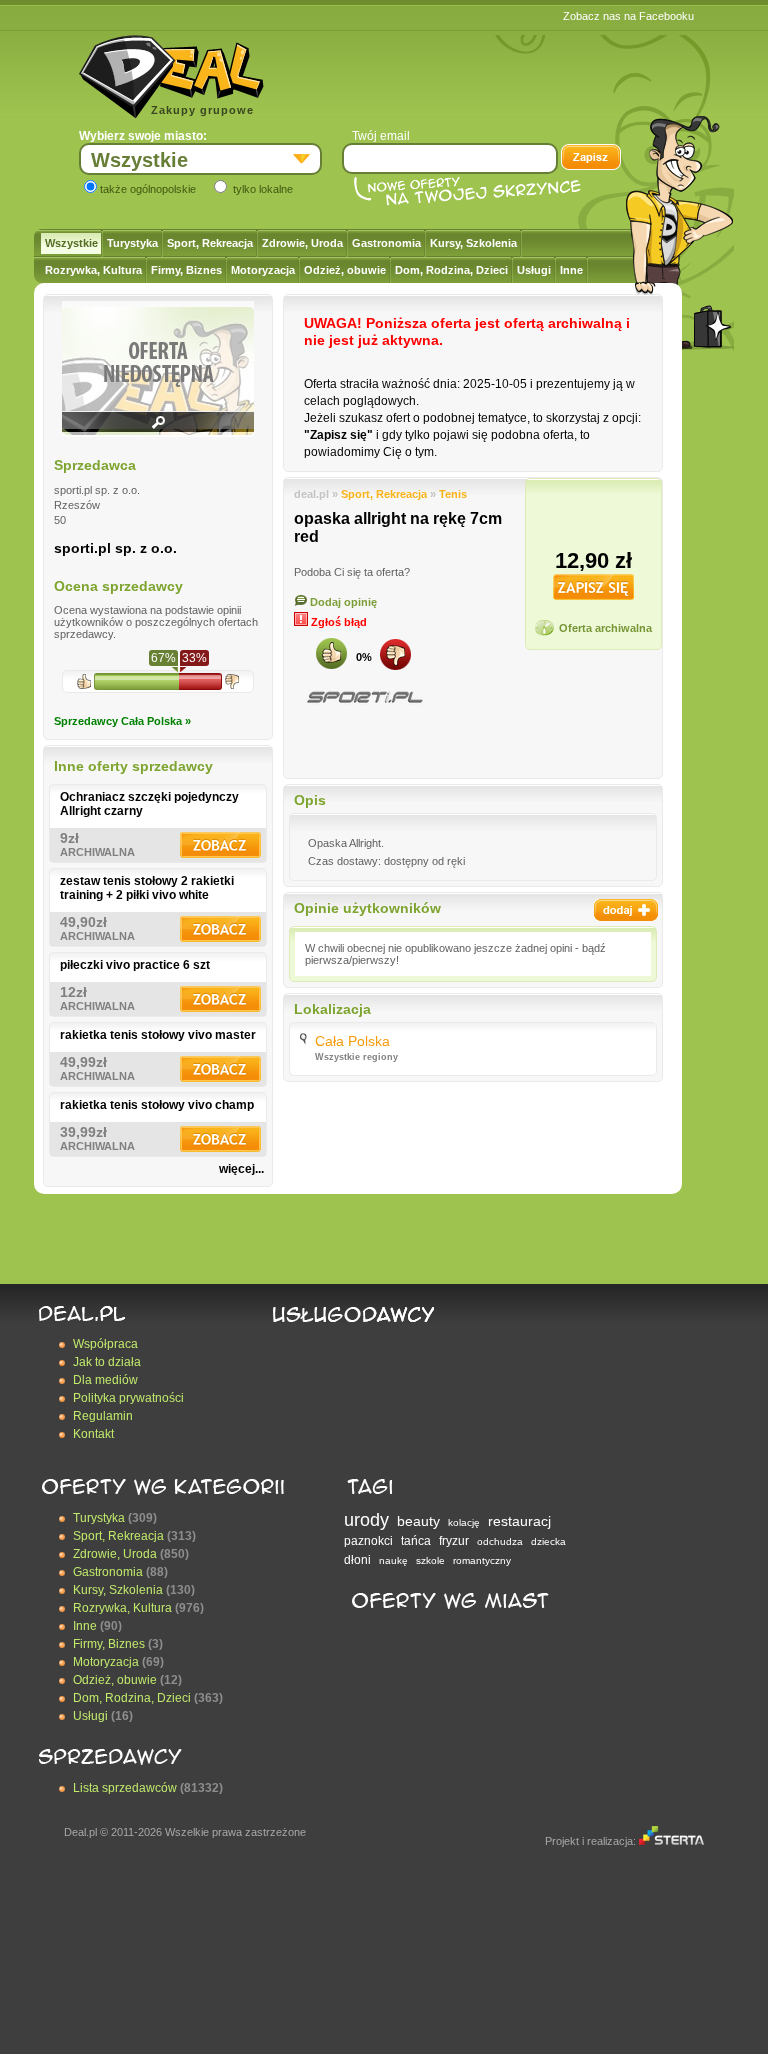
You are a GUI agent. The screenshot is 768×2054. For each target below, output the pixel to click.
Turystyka (132, 243)
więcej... (241, 1169)
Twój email (381, 136)
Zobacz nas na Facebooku (628, 16)
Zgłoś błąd (337, 622)
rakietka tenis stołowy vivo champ (157, 1105)
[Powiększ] (158, 429)
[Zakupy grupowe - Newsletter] (591, 159)
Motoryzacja (263, 270)
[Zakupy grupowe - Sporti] (364, 697)
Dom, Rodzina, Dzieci (451, 270)
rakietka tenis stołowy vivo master (158, 1035)
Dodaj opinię (342, 602)
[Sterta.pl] (671, 1841)
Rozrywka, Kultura (93, 270)
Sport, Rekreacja (210, 243)
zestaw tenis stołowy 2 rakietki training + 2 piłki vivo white (147, 888)
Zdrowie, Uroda (302, 243)
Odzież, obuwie (345, 270)
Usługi (534, 270)
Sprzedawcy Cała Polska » (122, 721)
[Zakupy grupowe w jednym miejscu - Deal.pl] (171, 77)
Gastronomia (386, 243)
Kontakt (93, 1434)
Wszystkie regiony (356, 1057)
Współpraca (105, 1344)
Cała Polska (352, 1041)
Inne (571, 270)
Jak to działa (107, 1362)
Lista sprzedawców (125, 1788)
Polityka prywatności (128, 1398)
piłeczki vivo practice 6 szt (135, 965)
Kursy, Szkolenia (473, 243)
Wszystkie (71, 243)
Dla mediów (105, 1380)
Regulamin (103, 1416)
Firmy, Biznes (186, 270)
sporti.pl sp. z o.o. (115, 548)
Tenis (453, 494)
